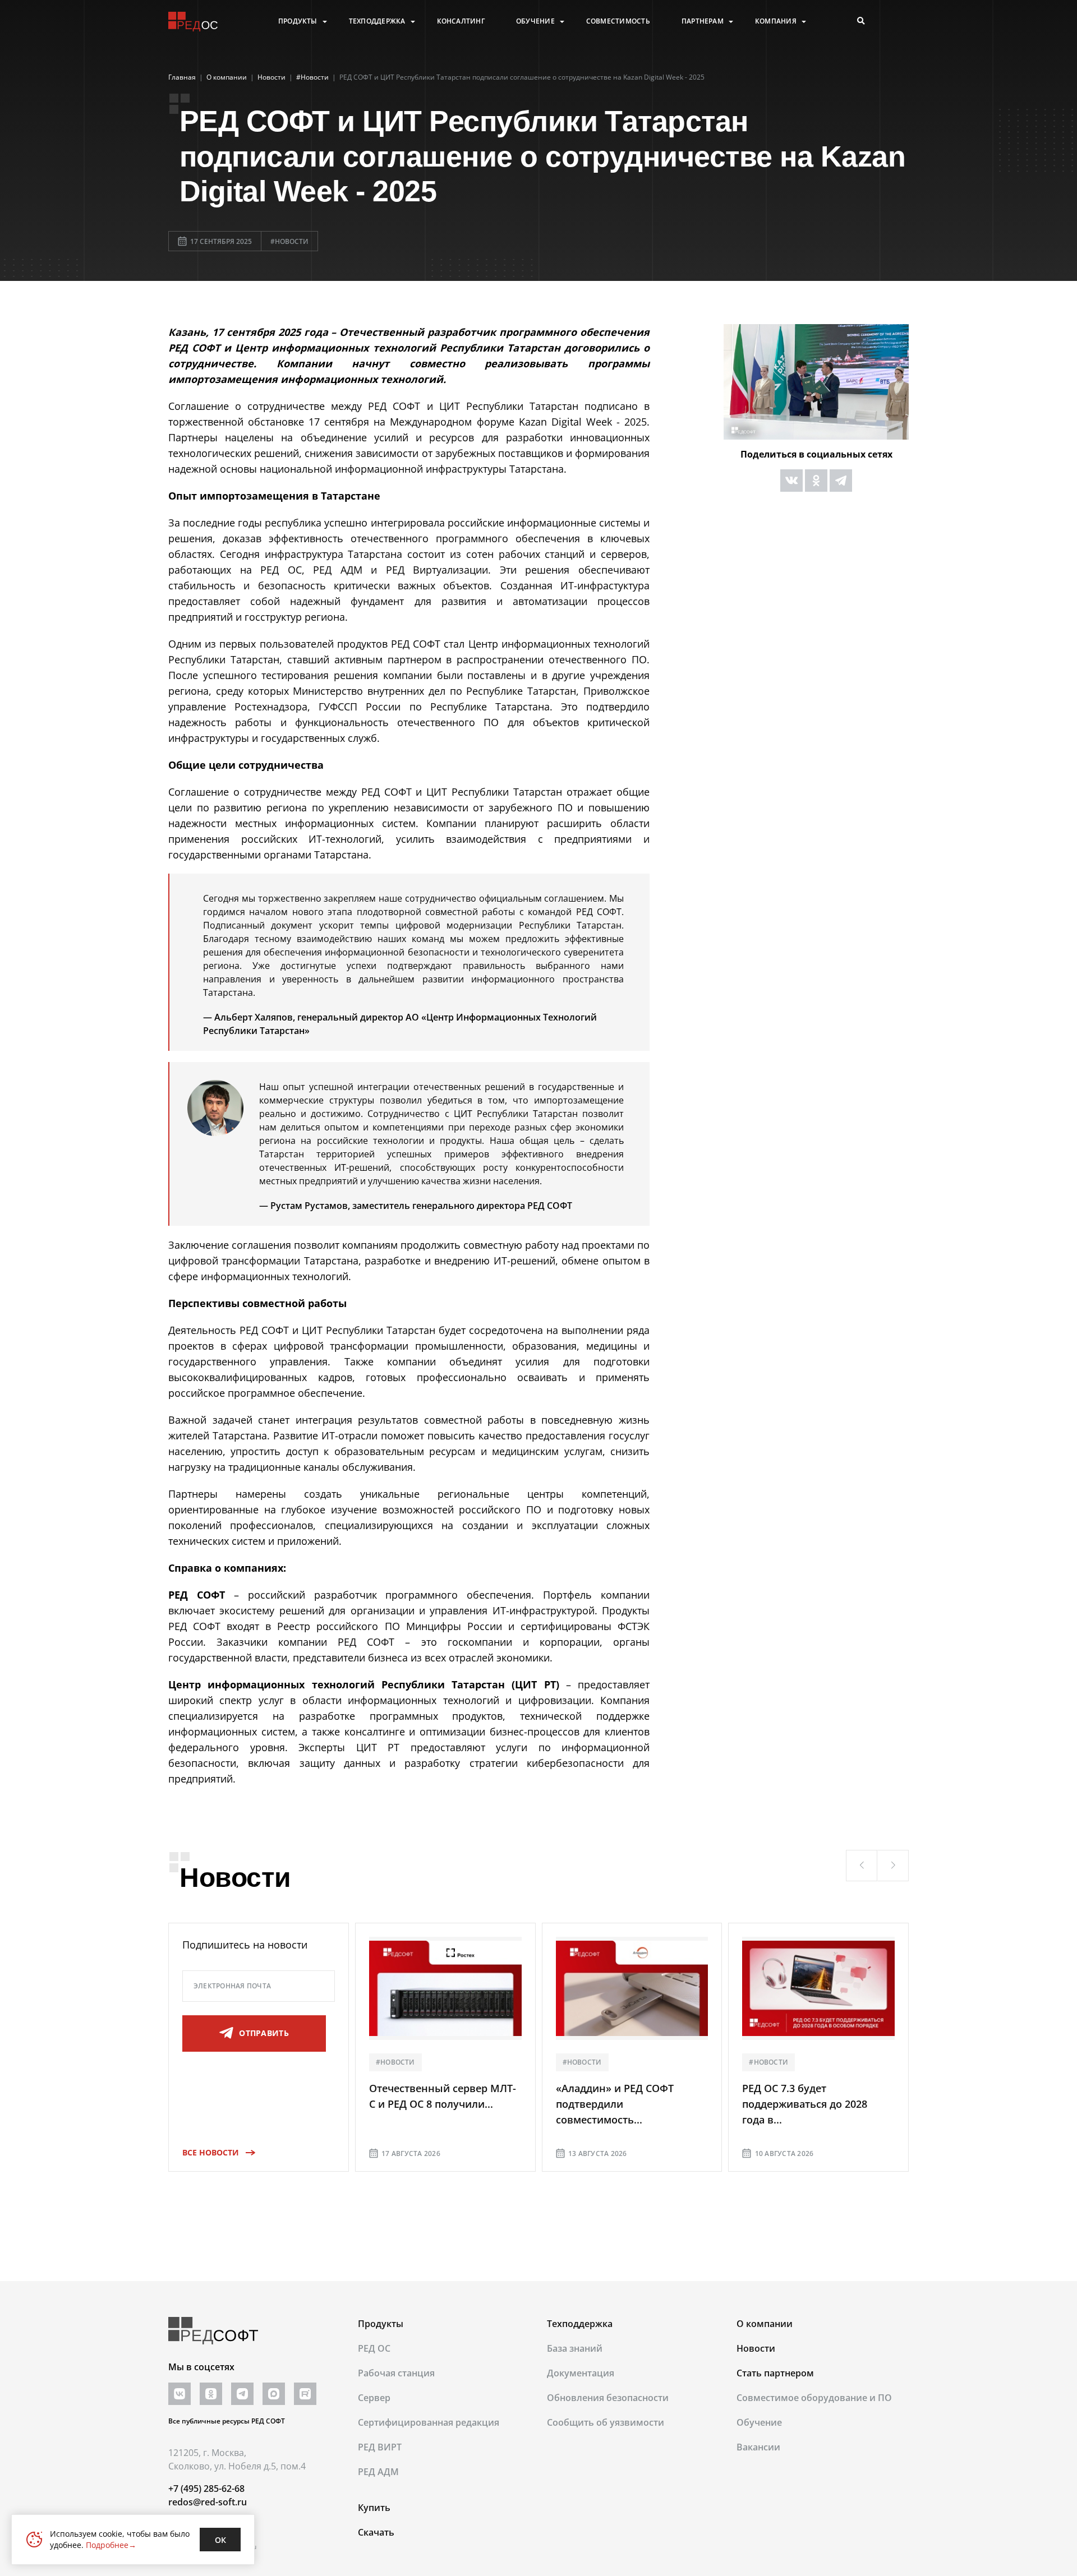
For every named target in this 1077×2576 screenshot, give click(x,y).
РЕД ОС (374, 2348)
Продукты (298, 21)
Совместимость (618, 21)
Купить (374, 2508)
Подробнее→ (111, 2545)
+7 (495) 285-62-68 (206, 2489)
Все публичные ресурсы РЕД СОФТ (227, 2421)
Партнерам (703, 21)
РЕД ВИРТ (380, 2447)
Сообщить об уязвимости (606, 2422)
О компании (765, 2324)
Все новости (211, 2152)
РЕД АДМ (378, 2472)
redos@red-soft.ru (208, 2502)
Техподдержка (377, 21)
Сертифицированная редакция (429, 2422)
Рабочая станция (396, 2373)
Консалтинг (461, 21)
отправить (264, 2033)
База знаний (575, 2348)
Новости (756, 2348)
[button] (862, 1866)
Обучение (535, 21)
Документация (581, 2373)
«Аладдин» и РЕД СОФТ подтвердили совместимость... (615, 2104)
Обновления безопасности (608, 2398)
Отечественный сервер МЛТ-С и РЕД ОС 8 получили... (443, 2096)
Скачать (376, 2532)
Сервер (374, 2398)
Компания (776, 21)
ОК (220, 2540)
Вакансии (758, 2447)
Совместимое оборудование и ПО (814, 2398)
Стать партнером (775, 2373)
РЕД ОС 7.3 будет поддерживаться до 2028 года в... (805, 2104)
